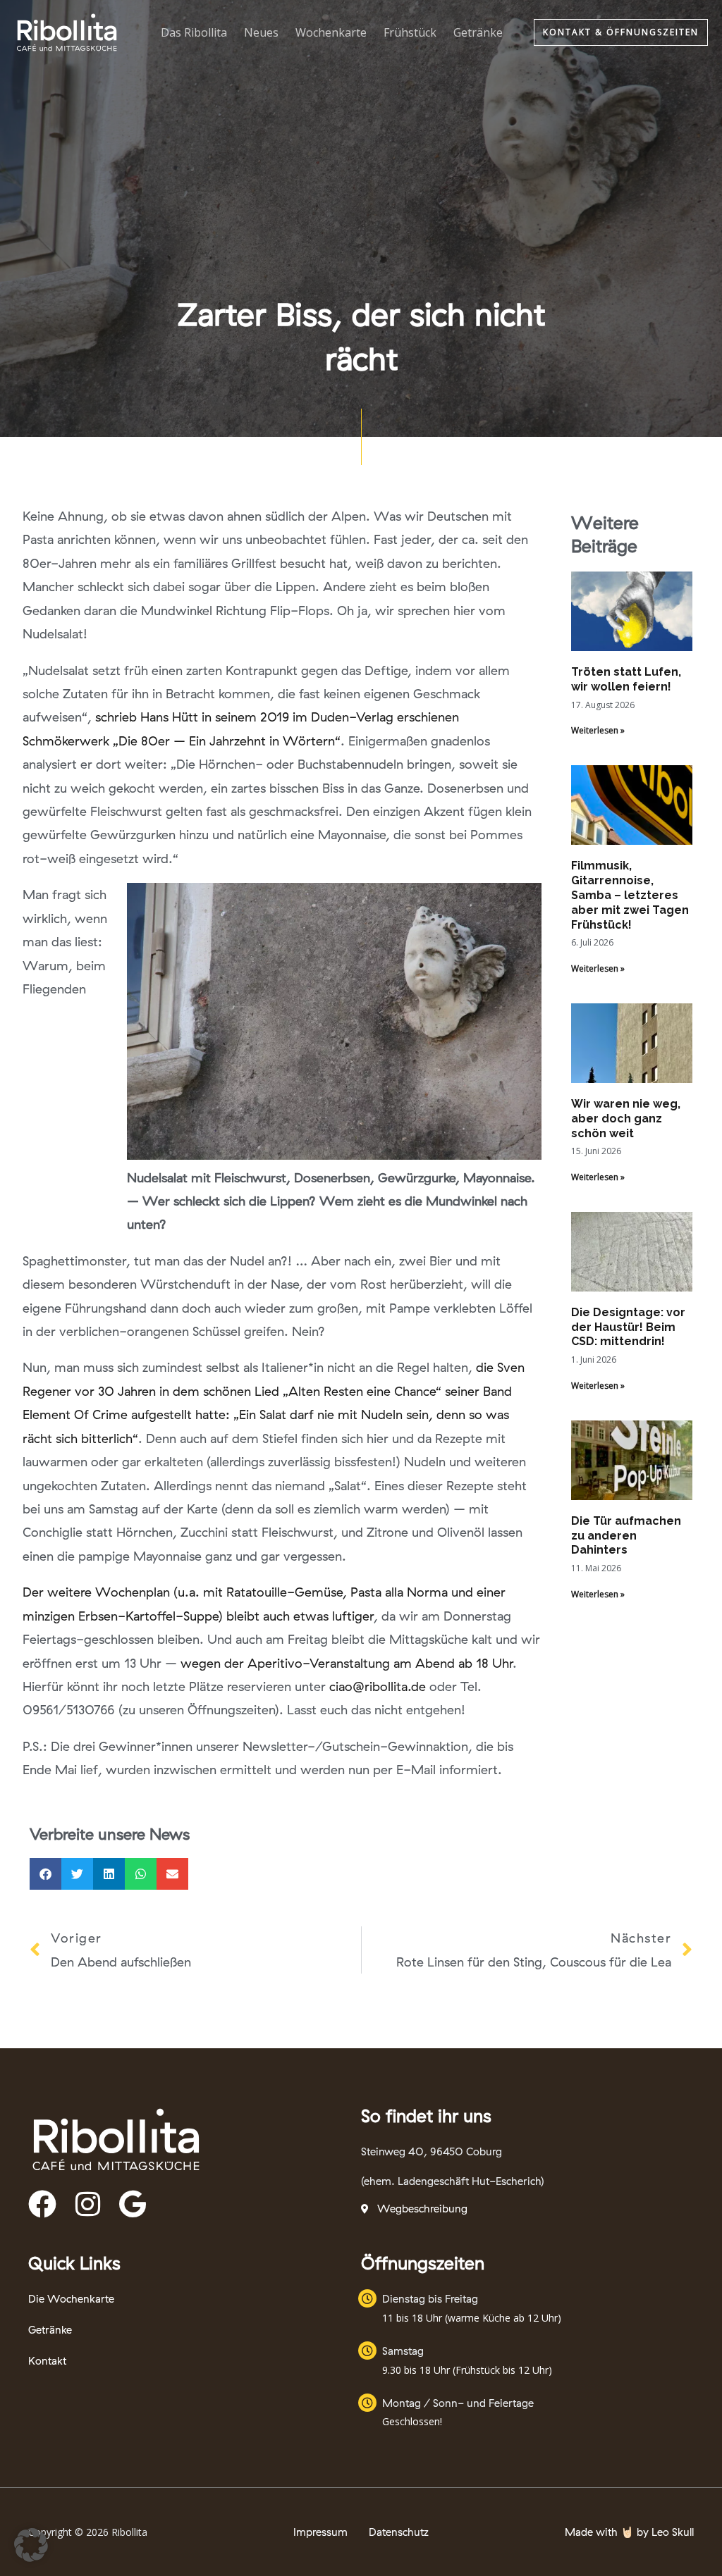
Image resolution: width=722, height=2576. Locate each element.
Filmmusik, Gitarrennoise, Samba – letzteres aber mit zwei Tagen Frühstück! (630, 895)
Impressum (320, 2532)
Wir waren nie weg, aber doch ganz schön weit (626, 1119)
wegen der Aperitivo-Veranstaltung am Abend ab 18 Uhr (347, 1663)
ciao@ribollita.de (378, 1686)
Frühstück (410, 32)
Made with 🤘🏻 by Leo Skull (629, 2532)
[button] (621, 32)
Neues (261, 32)
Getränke (478, 32)
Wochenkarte (331, 32)
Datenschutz (399, 2532)
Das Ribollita (194, 32)
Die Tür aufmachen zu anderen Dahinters (626, 1536)
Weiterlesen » (598, 730)
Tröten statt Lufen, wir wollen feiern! (626, 679)
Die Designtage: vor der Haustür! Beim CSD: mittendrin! (628, 1327)
